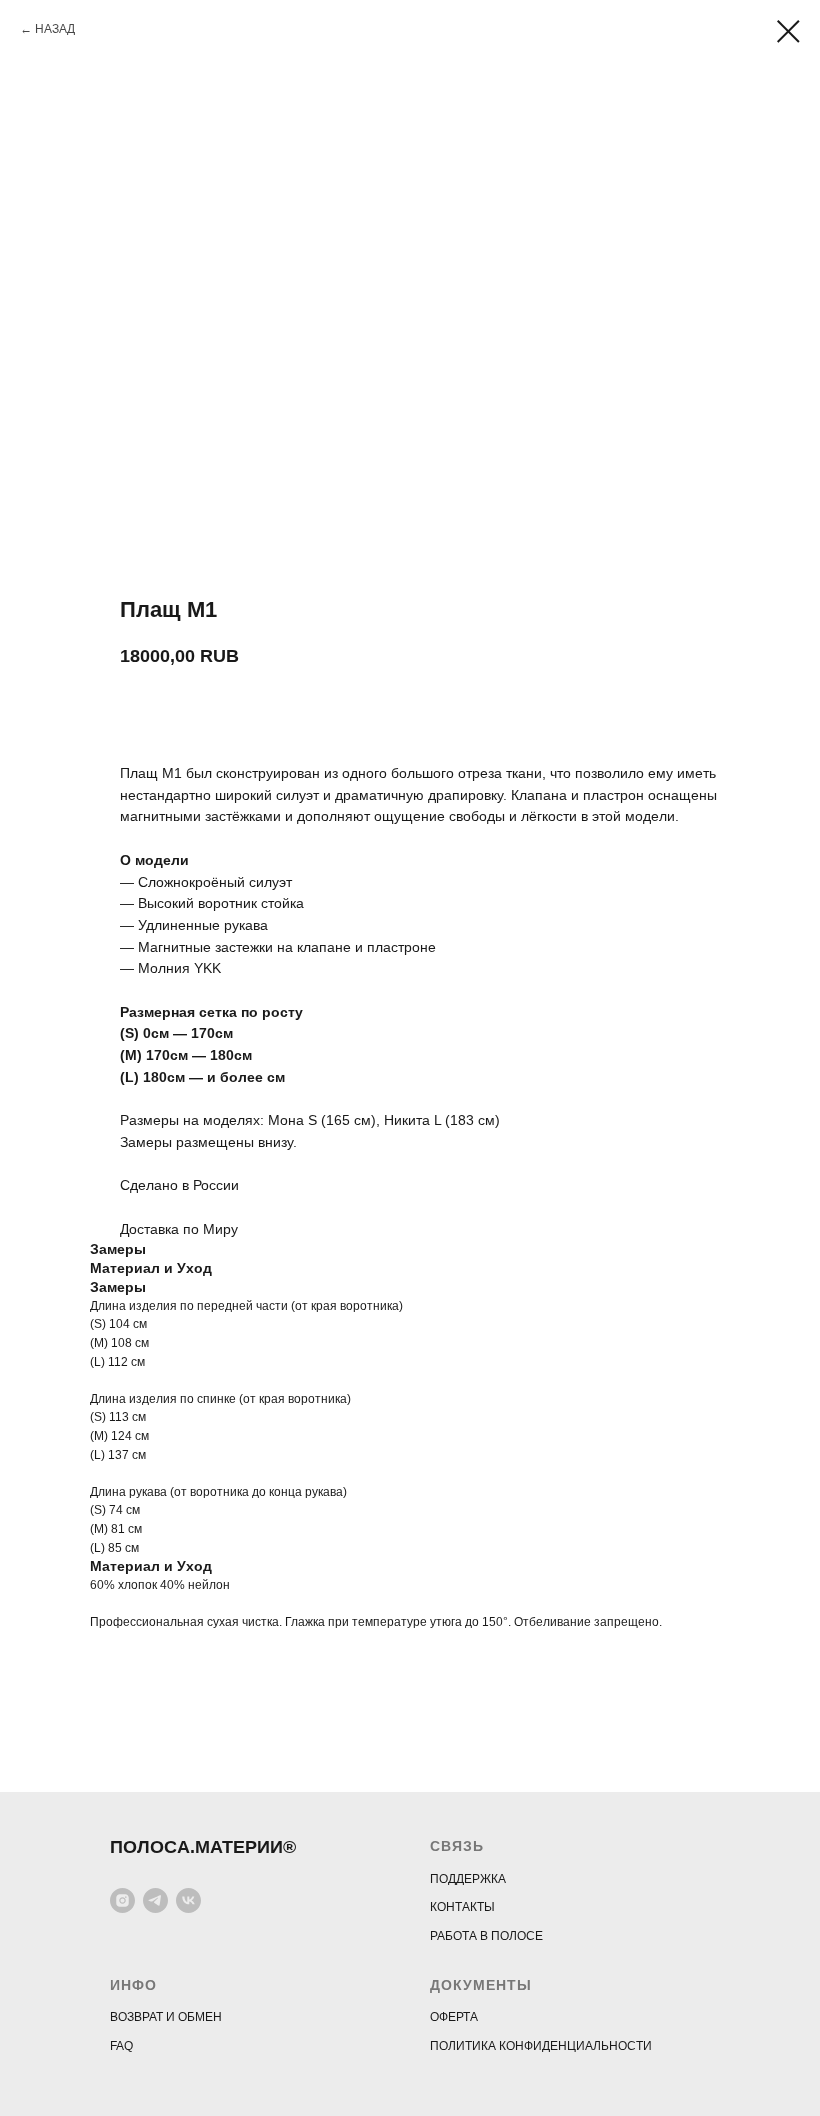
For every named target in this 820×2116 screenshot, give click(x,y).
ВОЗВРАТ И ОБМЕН (166, 2017)
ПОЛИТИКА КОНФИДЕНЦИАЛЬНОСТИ (541, 2046)
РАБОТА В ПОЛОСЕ (486, 1936)
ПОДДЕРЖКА (468, 1879)
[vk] (188, 1900)
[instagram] (122, 1900)
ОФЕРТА (454, 2017)
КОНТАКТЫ (462, 1907)
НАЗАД (55, 29)
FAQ (121, 2046)
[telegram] (155, 1900)
